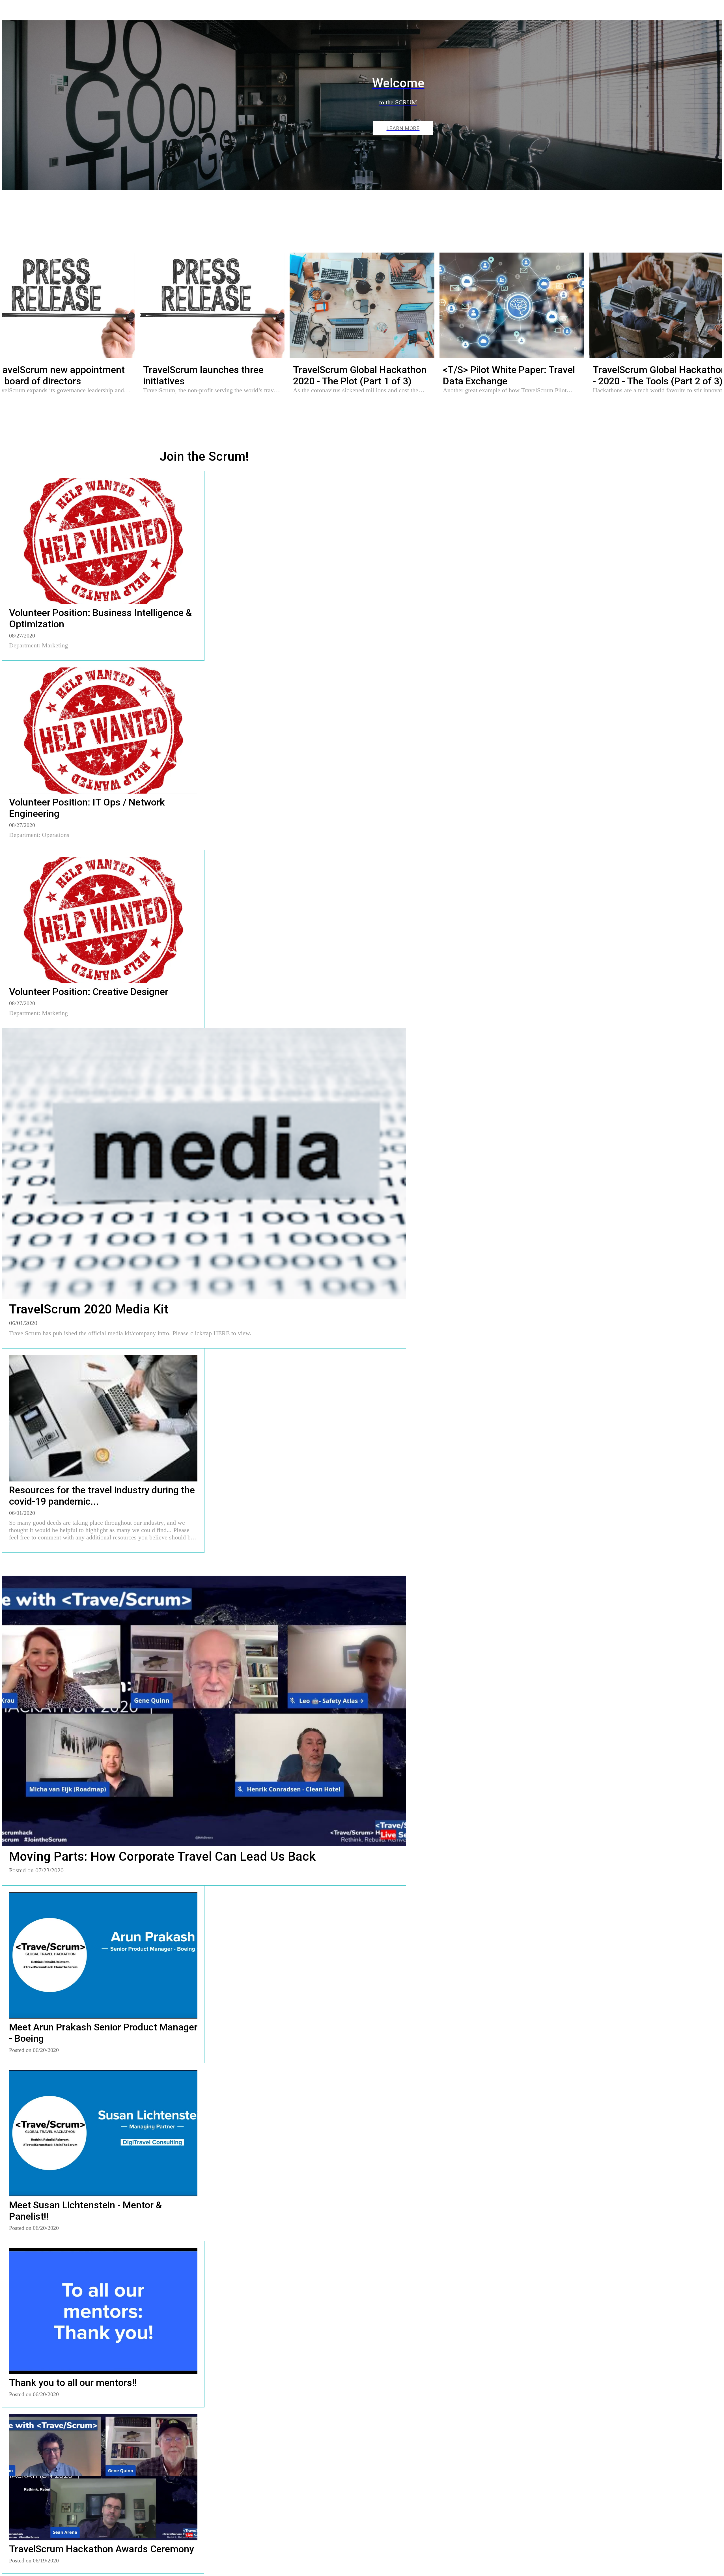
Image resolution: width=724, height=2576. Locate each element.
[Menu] (14, 11)
